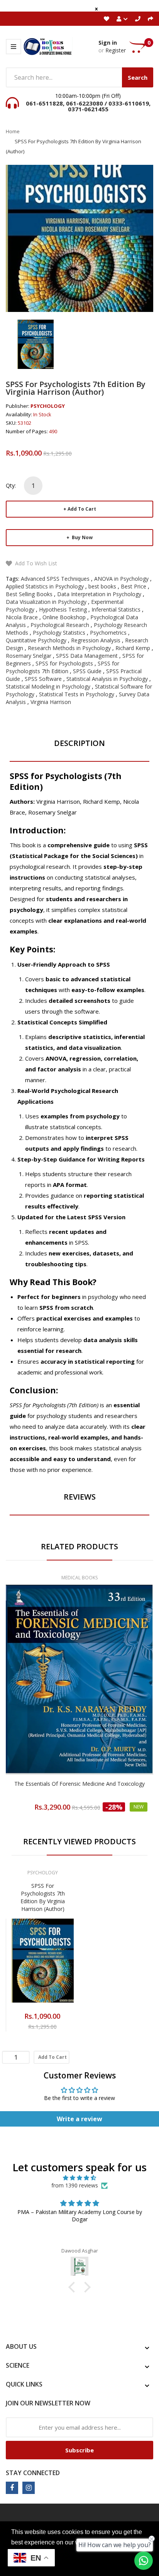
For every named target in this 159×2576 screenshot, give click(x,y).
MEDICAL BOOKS (79, 1578)
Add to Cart (82, 509)
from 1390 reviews (75, 2185)
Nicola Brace (22, 617)
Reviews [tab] (80, 1497)
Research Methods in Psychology (69, 648)
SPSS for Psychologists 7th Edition (63, 667)
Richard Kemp (133, 648)
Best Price (134, 586)
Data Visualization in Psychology (46, 602)
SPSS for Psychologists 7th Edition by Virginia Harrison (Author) (43, 1897)
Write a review (79, 2119)
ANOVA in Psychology (121, 579)
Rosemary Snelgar (29, 656)
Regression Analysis (96, 640)
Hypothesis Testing (63, 609)
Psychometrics (108, 633)
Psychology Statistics (59, 633)
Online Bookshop (64, 617)
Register (116, 50)
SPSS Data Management (87, 656)
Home (13, 131)
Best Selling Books (29, 594)
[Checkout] (151, 19)
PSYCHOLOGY (48, 406)
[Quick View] (110, 1697)
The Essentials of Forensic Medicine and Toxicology (79, 1784)
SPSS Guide (87, 671)
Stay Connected (33, 2473)
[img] (79, 2178)
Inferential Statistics (116, 609)
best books (102, 586)
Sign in (108, 43)
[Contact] (138, 19)
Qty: (11, 485)
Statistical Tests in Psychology (77, 694)
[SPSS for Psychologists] (36, 344)
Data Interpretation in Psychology (99, 594)
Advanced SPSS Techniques (55, 579)
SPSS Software (43, 679)
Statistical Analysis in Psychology (107, 679)
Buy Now (82, 537)
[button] (74, 2287)
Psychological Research (60, 625)
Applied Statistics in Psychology (45, 586)
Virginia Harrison (51, 702)
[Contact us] (144, 2561)
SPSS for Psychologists (64, 663)
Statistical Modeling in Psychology (48, 686)
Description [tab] (79, 743)
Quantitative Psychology (36, 640)
